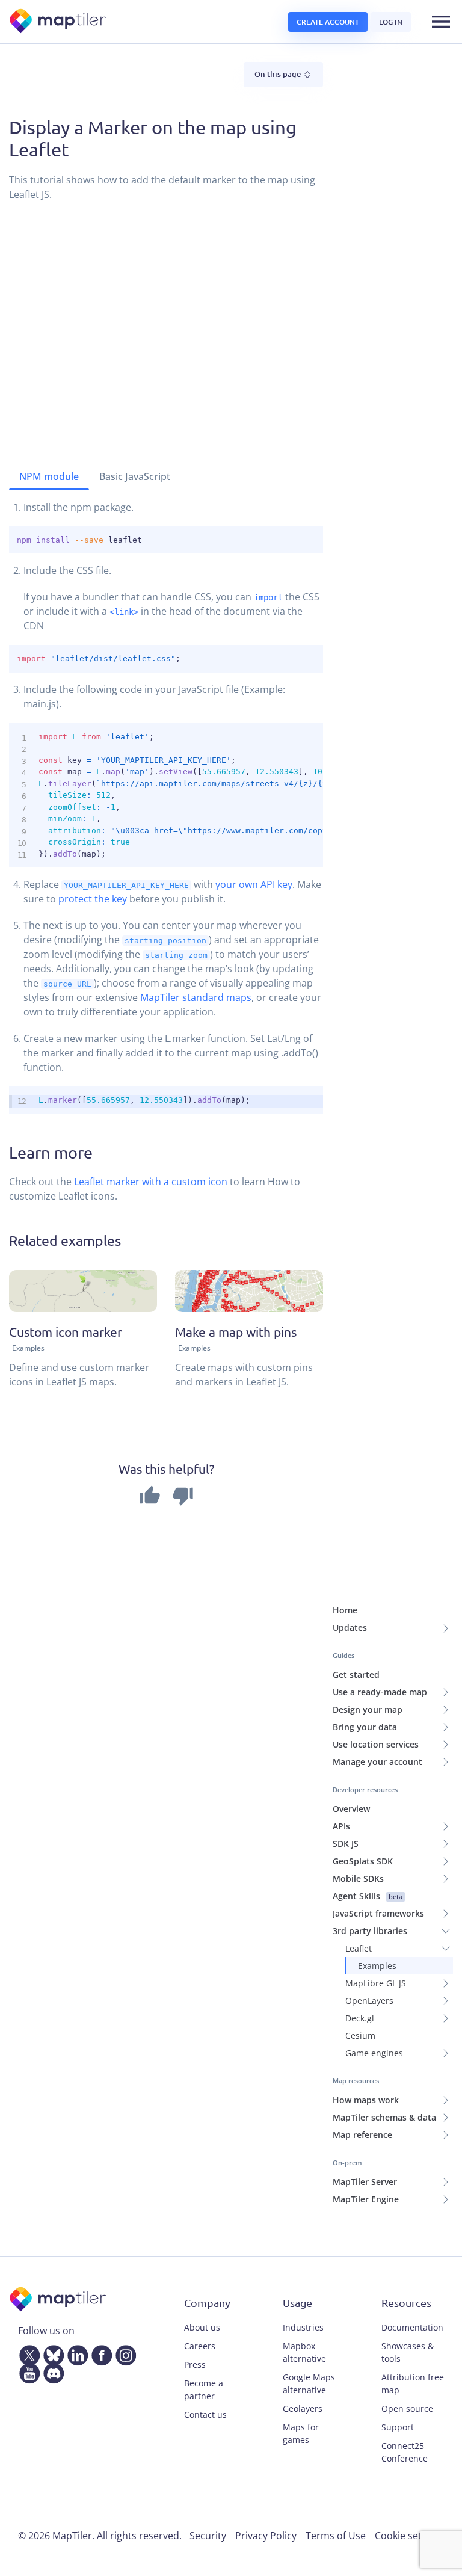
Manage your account (377, 1762)
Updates (350, 1628)
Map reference (362, 2135)
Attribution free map (413, 2383)
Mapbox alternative (304, 2352)
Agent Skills (368, 1896)
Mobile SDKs (358, 1878)
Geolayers (303, 2408)
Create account (328, 22)
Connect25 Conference (405, 2452)
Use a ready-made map (380, 1692)
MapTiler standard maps (196, 997)
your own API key (254, 884)
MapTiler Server (365, 2182)
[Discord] (51, 2371)
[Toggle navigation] (441, 22)
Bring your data (365, 1727)
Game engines (374, 2053)
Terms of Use (336, 2536)
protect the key (93, 899)
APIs (341, 1826)
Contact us (205, 2414)
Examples (377, 1966)
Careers (200, 2346)
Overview (351, 1809)
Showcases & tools (408, 2352)
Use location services (376, 1744)
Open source (407, 2408)
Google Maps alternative (309, 2383)
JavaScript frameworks (378, 1913)
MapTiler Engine (366, 2199)
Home (345, 1610)
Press (195, 2365)
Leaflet (359, 1948)
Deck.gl (360, 2018)
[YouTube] (27, 2371)
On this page (279, 74)
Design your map (368, 1709)
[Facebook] (99, 2353)
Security (208, 2536)
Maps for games (301, 2433)
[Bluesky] (51, 2353)
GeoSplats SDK (363, 1861)
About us (202, 2327)
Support (398, 2427)
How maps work (366, 2100)
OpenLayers (369, 2001)
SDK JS (346, 1844)
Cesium (360, 2035)
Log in (391, 22)
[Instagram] (123, 2353)
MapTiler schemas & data (384, 2117)
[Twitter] (27, 2353)
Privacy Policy (266, 2536)
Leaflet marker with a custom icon (151, 1182)
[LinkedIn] (75, 2353)
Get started (356, 1675)
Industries (303, 2327)
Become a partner (204, 2390)
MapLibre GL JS (376, 1983)
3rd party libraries (370, 1931)
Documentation (412, 2327)
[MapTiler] (59, 22)
